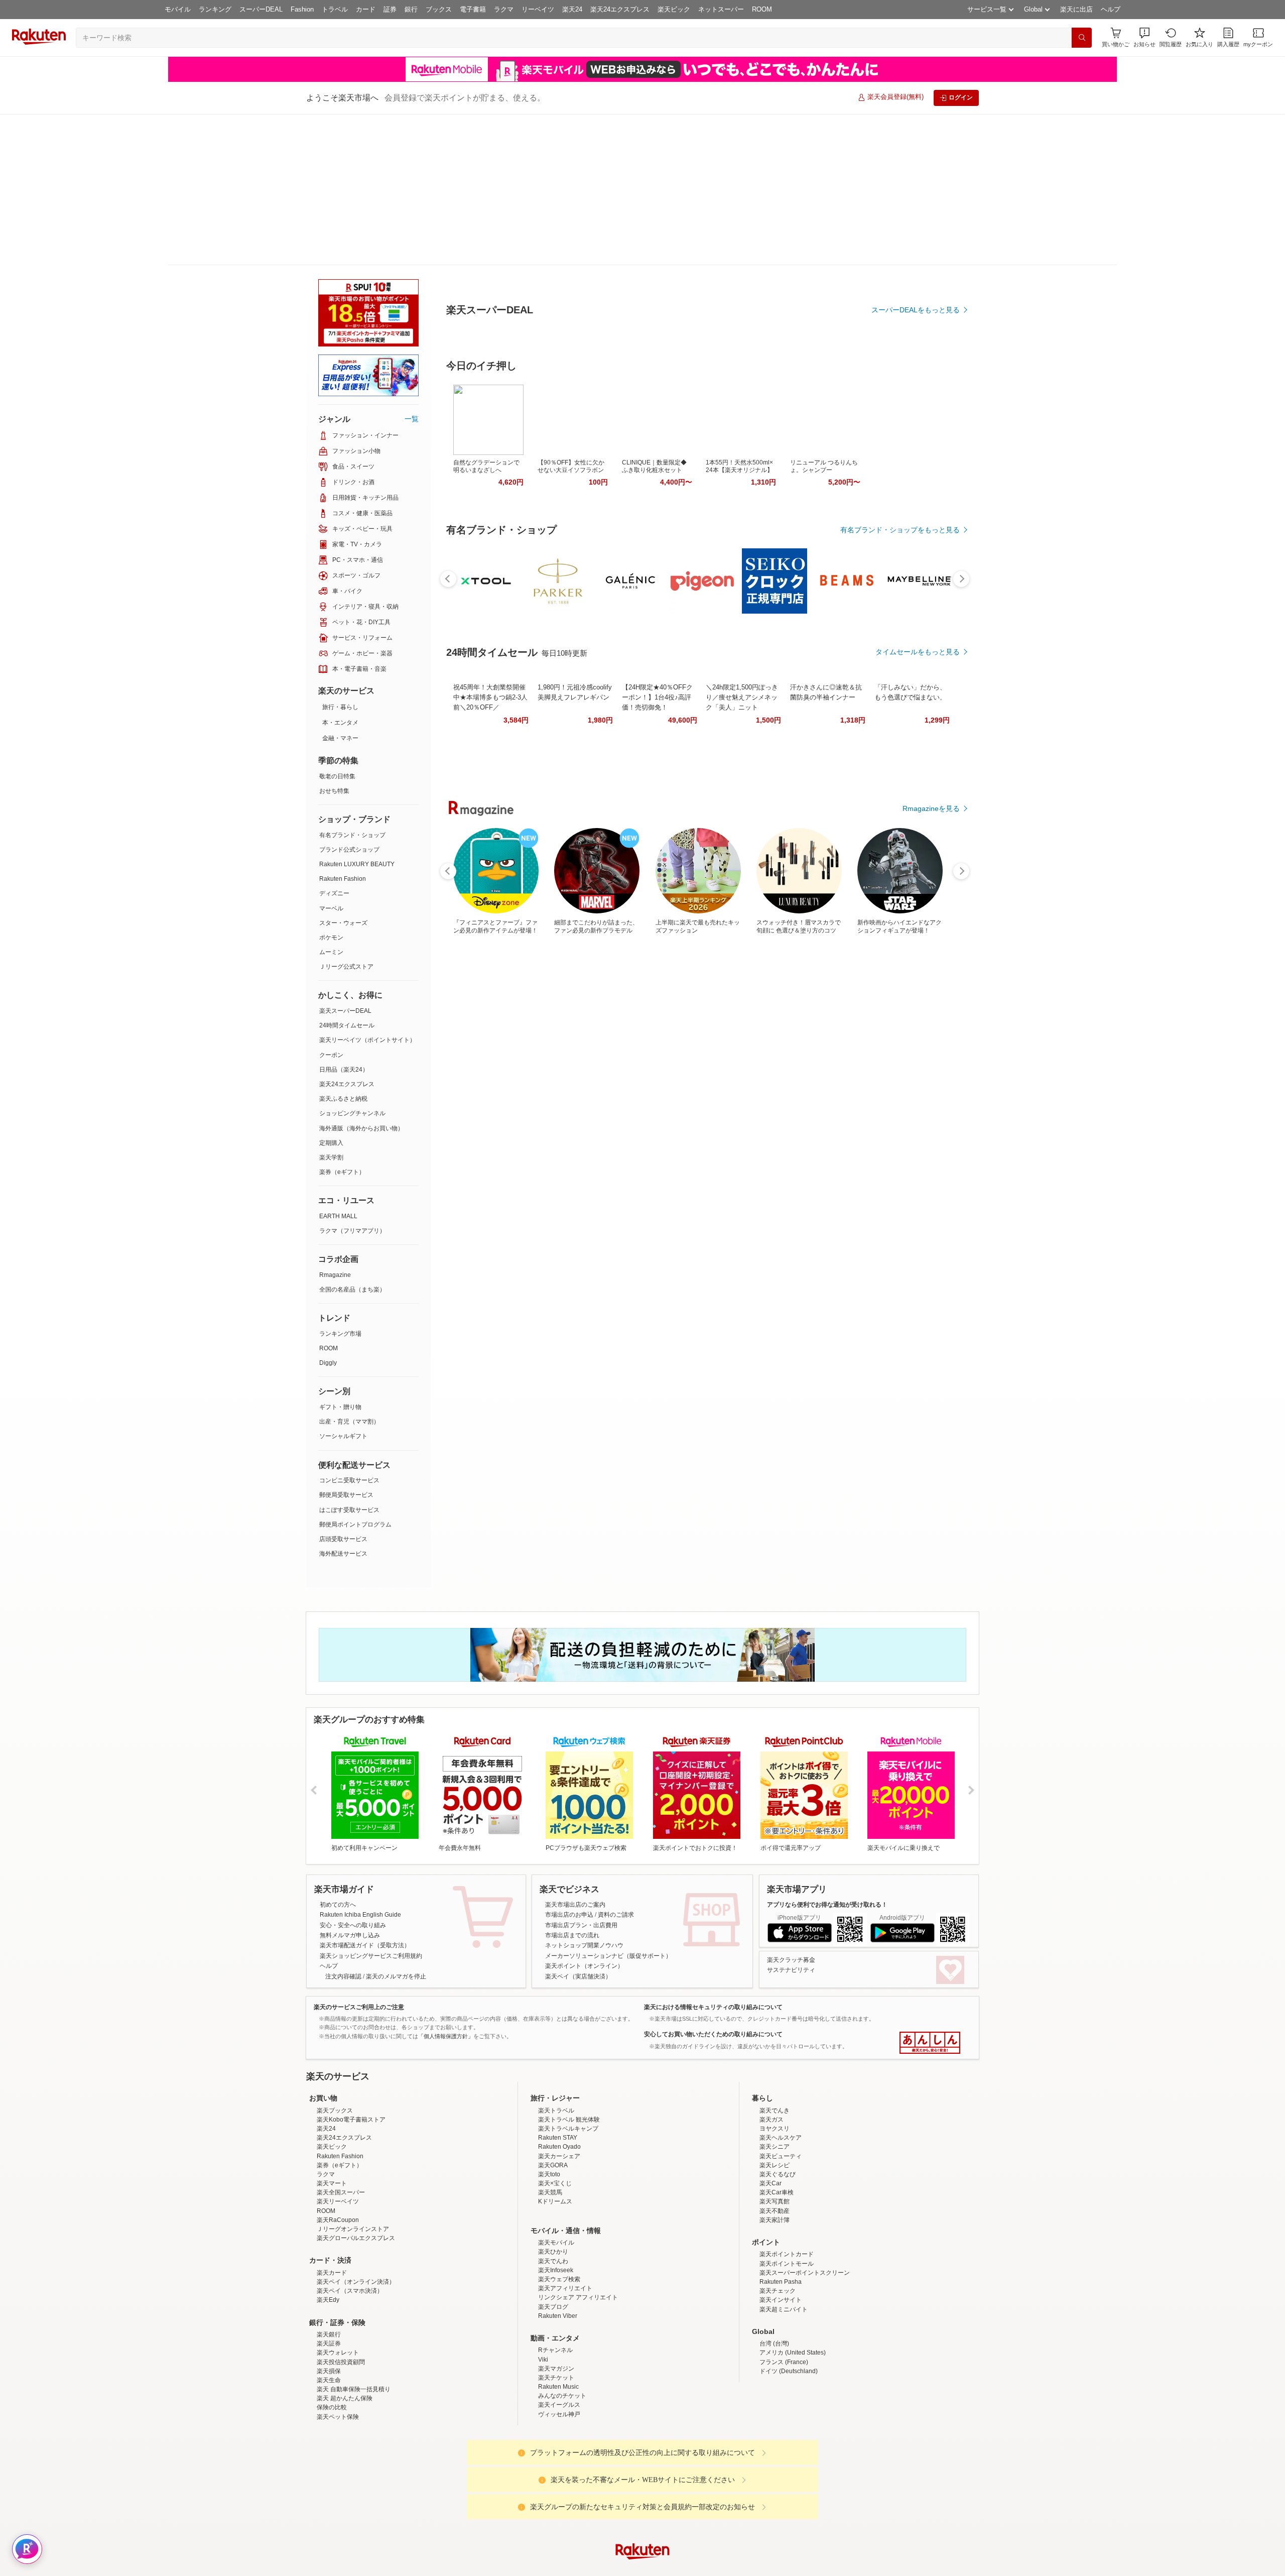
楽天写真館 (775, 2138)
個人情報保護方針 (775, 2567)
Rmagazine (335, 1124)
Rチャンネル (555, 2287)
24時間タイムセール (347, 874)
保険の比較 (332, 2344)
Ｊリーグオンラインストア (353, 2166)
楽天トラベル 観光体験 (569, 2056)
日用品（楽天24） (344, 918)
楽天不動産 (775, 2148)
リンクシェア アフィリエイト (578, 2234)
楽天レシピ (775, 2102)
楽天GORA (553, 2102)
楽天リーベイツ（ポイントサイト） (367, 889)
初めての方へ (338, 1753)
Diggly (328, 1212)
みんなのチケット (562, 2332)
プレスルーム (693, 2567)
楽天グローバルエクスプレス (356, 2175)
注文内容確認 (343, 1825)
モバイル (178, 9)
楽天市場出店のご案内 (575, 1753)
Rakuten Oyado (559, 2083)
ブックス (439, 9)
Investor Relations (588, 2567)
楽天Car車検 (777, 2129)
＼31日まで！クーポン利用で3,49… (646, 828)
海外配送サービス (343, 1402)
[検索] (1082, 38)
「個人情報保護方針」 (446, 1885)
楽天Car (770, 2120)
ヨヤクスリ (775, 2065)
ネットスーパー (721, 9)
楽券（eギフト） (342, 1021)
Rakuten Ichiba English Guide (360, 1764)
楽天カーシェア (559, 2093)
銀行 (411, 9)
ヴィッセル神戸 (559, 2351)
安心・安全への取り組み (353, 1774)
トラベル (335, 9)
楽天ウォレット (338, 2289)
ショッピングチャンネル (352, 962)
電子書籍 (473, 9)
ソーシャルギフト (343, 1285)
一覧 (412, 268)
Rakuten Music (558, 2323)
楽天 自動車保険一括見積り (354, 2326)
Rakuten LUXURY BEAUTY (357, 713)
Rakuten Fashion (343, 728)
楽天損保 (329, 2308)
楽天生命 (329, 2317)
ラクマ (504, 9)
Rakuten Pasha (781, 2218)
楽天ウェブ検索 (559, 2216)
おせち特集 (334, 640)
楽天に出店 (1076, 9)
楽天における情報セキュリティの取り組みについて (713, 1856)
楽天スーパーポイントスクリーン (805, 2209)
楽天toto (549, 2111)
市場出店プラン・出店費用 (581, 1774)
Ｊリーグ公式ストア (346, 815)
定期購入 (331, 992)
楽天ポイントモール (787, 2200)
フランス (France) (784, 2299)
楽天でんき (775, 2047)
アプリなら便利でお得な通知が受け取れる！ (827, 1753)
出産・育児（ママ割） (349, 1270)
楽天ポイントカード (787, 2191)
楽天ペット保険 (338, 2354)
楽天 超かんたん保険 (345, 2335)
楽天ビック (674, 9)
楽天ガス (772, 2056)
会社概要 (498, 2567)
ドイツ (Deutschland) (789, 2308)
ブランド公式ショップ (349, 698)
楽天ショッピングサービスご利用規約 (371, 1805)
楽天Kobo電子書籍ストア (351, 2056)
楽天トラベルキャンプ (568, 2065)
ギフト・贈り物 (340, 1256)
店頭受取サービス (343, 1388)
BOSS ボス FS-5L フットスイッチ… (534, 828)
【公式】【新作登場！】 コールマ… (870, 828)
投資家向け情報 (539, 2567)
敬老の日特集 (337, 625)
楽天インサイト (781, 2237)
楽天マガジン (556, 2305)
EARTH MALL (338, 1065)
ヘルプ (1111, 9)
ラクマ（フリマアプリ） (352, 1080)
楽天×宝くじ (555, 2120)
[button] (1144, 37)
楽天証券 (329, 2280)
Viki (543, 2296)
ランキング (215, 9)
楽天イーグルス (559, 2341)
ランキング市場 (340, 1183)
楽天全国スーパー (341, 2129)
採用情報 (731, 2567)
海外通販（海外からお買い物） (361, 977)
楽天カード (332, 2209)
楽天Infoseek (556, 2207)
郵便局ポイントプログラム (355, 1373)
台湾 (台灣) (774, 2280)
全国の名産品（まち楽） (352, 1138)
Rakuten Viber (558, 2253)
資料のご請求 (616, 1764)
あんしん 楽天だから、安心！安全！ (930, 1892)
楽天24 (572, 9)
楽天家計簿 (775, 2157)
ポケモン (331, 786)
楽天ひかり (553, 2188)
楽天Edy (328, 2237)
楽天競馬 (550, 2129)
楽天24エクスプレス (620, 9)
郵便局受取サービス (346, 1344)
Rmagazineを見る (931, 1177)
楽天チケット (556, 2314)
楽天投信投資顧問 (341, 2299)
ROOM (762, 9)
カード (366, 9)
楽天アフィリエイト (565, 2225)
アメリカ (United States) (793, 2289)
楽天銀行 (329, 2271)
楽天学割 (331, 1006)
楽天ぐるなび (778, 2111)
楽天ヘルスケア (781, 2074)
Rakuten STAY (558, 2074)
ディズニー (334, 742)
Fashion (302, 9)
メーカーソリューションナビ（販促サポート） (608, 1805)
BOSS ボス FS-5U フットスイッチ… (591, 828)
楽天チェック (778, 2228)
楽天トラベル (556, 2047)
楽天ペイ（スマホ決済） (350, 2228)
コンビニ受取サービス (349, 1329)
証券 (390, 9)
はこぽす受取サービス (349, 1359)
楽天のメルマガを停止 (396, 1825)
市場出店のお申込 (569, 1764)
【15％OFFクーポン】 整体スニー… (926, 828)
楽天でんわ (553, 2198)
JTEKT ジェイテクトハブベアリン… (478, 828)
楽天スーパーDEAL (345, 860)
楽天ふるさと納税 (343, 948)
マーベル (331, 757)
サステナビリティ (791, 1819)
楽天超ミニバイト (784, 2246)
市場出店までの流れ (572, 1784)
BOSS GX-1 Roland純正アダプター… (815, 828)
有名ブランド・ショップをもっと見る (900, 614)
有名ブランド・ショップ (352, 684)
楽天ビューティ (781, 2093)
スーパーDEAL (261, 9)
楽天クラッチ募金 (791, 1809)
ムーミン (331, 801)
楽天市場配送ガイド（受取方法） (365, 1794)
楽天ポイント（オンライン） (584, 1815)
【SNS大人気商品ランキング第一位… (701, 828)
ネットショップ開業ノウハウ (584, 1794)
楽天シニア (775, 2083)
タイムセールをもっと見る (918, 890)
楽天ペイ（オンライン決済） (356, 2218)
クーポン (331, 904)
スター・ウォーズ (343, 772)
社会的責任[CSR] (645, 2567)
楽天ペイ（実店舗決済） (578, 1825)
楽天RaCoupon (338, 2157)
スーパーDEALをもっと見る (916, 260)
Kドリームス (555, 2138)
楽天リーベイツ (338, 2138)
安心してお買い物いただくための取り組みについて (713, 1883)
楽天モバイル (556, 2179)
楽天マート (332, 2120)
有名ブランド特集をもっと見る (911, 1045)
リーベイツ (538, 9)
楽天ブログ (553, 2244)
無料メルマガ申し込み (350, 1784)
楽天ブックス (335, 2047)
